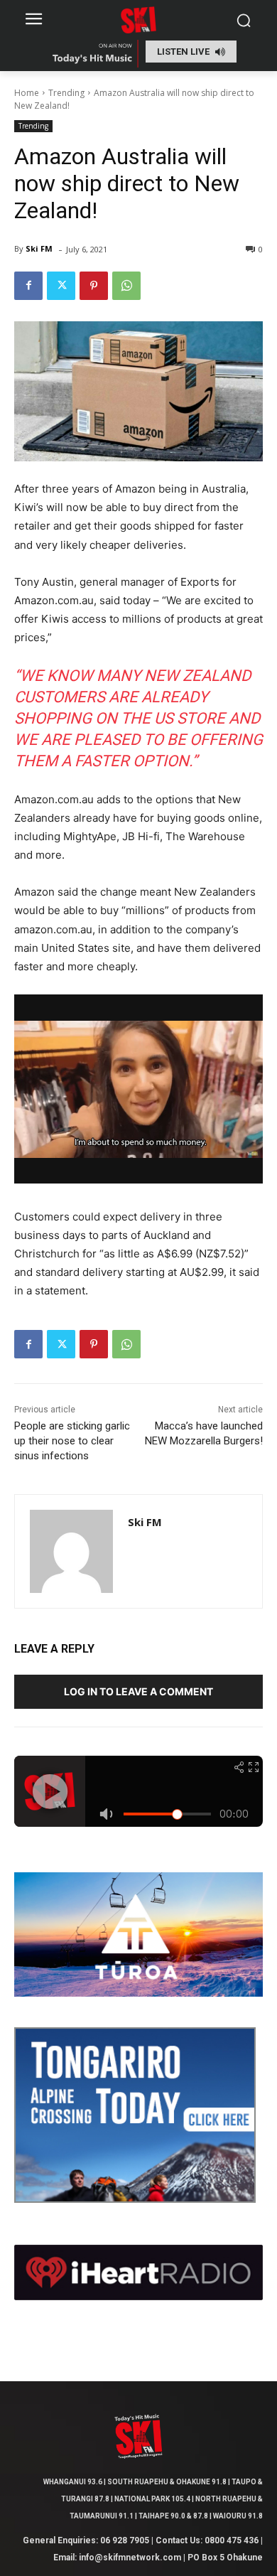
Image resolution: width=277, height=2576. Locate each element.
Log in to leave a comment (138, 1691)
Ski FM (39, 248)
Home (27, 93)
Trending (66, 93)
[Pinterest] (94, 286)
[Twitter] (61, 286)
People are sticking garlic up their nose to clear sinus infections (72, 1441)
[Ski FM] (71, 1551)
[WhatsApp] (126, 286)
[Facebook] (28, 286)
